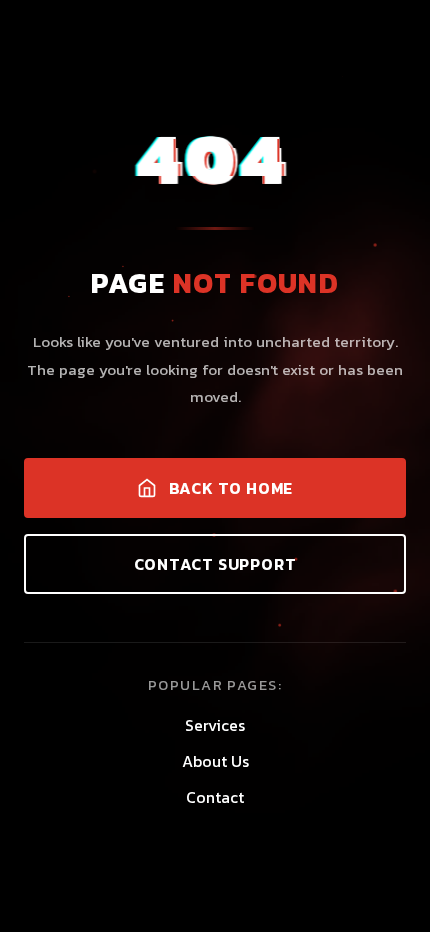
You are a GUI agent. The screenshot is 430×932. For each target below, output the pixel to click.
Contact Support (215, 564)
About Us (215, 761)
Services (215, 725)
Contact (215, 797)
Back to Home (231, 488)
